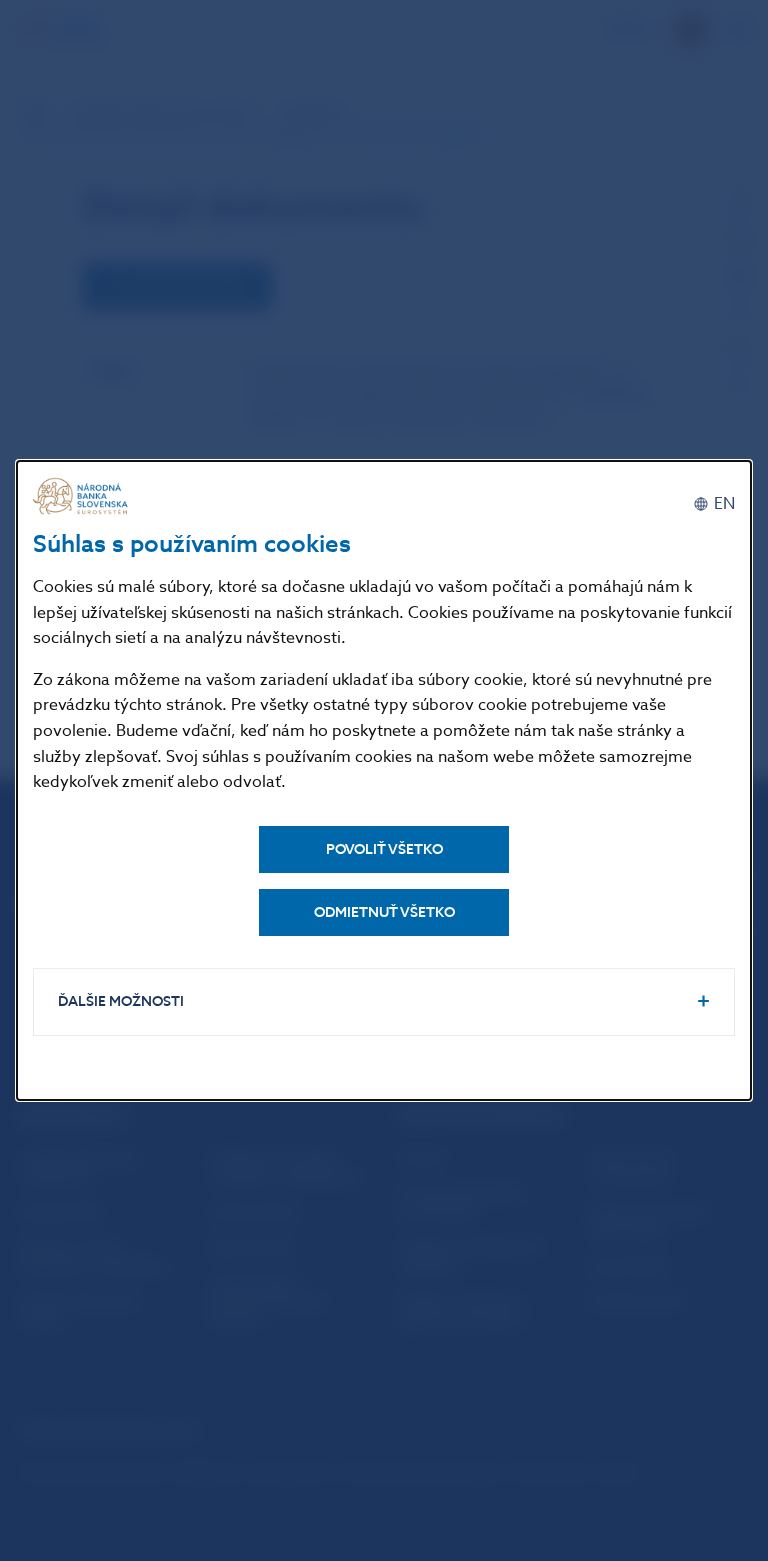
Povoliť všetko (384, 849)
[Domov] (83, 496)
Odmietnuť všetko (384, 912)
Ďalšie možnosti (121, 1001)
